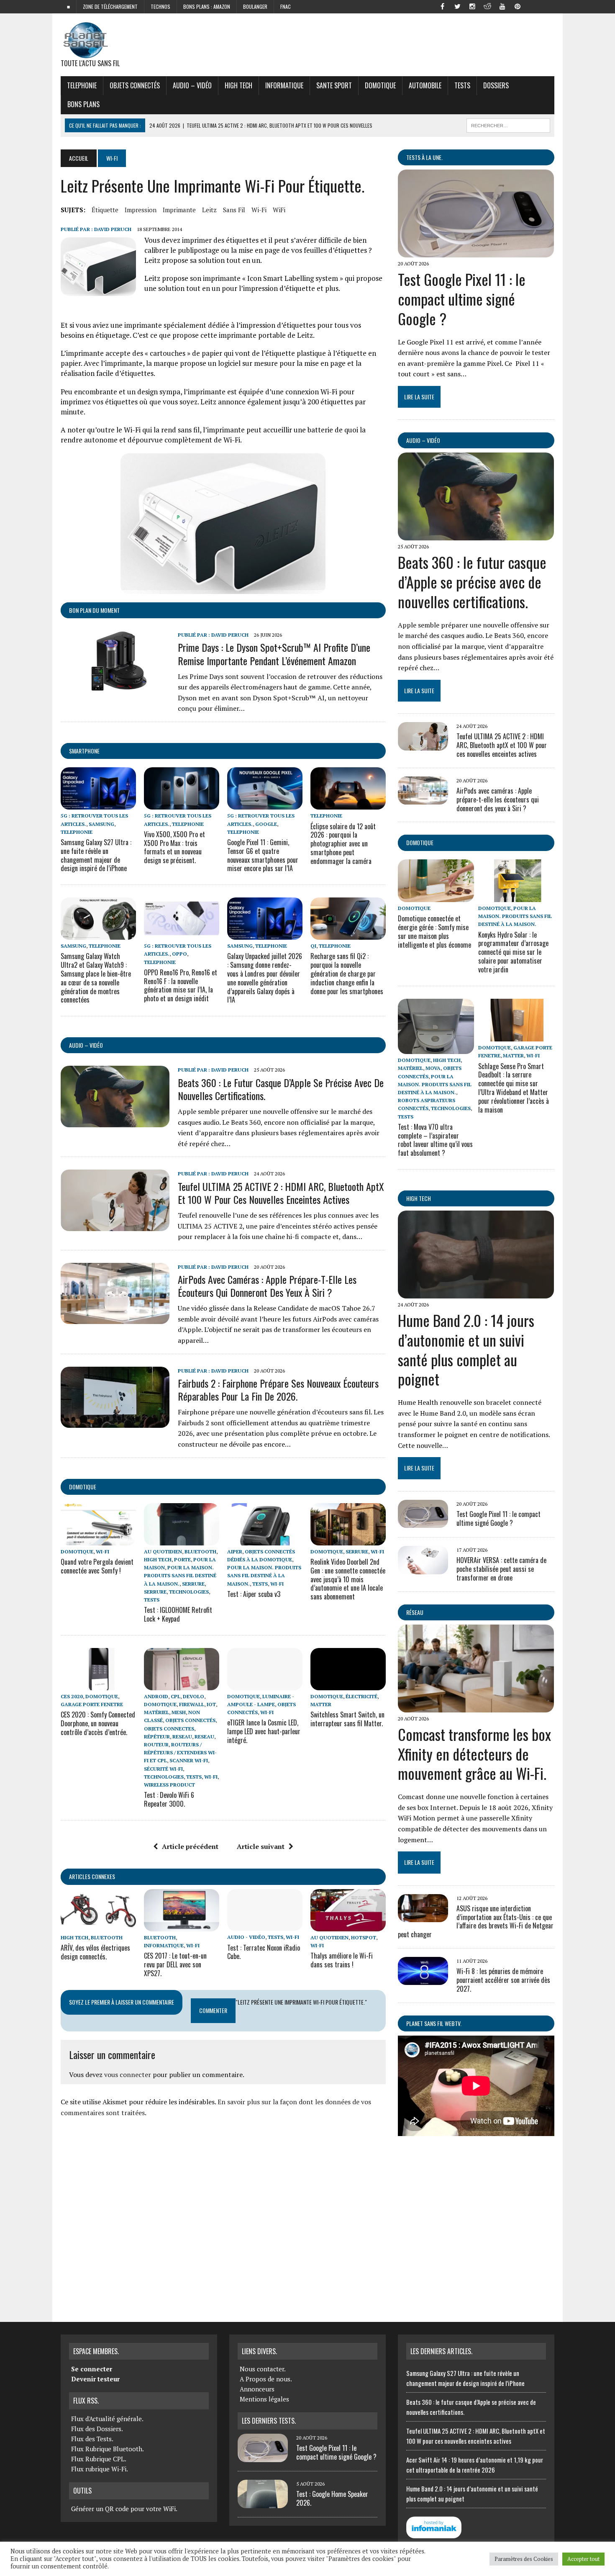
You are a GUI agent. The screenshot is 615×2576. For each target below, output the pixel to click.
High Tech (238, 85)
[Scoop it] (548, 6)
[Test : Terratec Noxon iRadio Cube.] (265, 1926)
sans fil (234, 210)
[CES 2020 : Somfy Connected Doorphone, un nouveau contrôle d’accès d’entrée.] (98, 1684)
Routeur (156, 1744)
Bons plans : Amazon (207, 6)
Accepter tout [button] (583, 2559)
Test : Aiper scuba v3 (254, 1594)
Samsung (101, 824)
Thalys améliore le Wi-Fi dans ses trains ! (342, 1960)
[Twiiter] (457, 6)
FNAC (286, 6)
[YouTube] (502, 6)
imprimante (179, 210)
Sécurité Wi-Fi (163, 1769)
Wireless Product (169, 1785)
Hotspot (364, 1937)
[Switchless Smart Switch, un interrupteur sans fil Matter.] (348, 1684)
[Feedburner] (533, 6)
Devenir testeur (95, 2379)
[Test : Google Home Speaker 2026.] (263, 2503)
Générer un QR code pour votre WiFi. (124, 2509)
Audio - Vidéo (246, 1937)
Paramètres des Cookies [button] (524, 2559)
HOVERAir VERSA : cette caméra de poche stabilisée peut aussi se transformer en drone (501, 1569)
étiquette (105, 210)
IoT (211, 1704)
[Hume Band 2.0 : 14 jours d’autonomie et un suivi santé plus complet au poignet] (476, 1293)
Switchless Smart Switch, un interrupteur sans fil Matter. (347, 1719)
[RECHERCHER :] (508, 124)
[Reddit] (487, 6)
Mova (433, 1068)
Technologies (189, 1592)
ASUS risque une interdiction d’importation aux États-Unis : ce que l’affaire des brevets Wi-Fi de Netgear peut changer (476, 1921)
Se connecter (92, 2369)
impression (141, 210)
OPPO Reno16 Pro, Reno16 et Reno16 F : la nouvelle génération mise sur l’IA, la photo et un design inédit (181, 985)
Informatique (284, 85)
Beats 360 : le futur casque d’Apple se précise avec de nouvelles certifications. (281, 1089)
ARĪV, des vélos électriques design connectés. (95, 1952)
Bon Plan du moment (94, 610)
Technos (160, 6)
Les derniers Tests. (269, 2421)
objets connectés (135, 85)
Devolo (193, 1696)
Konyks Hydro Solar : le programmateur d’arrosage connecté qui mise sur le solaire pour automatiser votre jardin (513, 952)
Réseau (415, 1612)
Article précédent (190, 1846)
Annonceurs (257, 2389)
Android (156, 1696)
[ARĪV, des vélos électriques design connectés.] (98, 1926)
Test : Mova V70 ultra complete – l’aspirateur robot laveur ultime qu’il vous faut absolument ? (435, 1140)
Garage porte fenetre (92, 1704)
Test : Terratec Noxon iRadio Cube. (264, 1952)
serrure (193, 1584)
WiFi (279, 210)
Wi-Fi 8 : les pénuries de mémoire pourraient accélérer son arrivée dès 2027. (503, 1980)
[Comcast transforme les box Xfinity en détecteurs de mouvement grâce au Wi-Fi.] (476, 1707)
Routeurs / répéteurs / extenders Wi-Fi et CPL (180, 1752)
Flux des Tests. (92, 2439)
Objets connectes (169, 1729)
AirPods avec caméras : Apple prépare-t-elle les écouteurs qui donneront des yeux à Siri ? (267, 1286)
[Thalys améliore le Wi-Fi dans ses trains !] (348, 1926)
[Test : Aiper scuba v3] (265, 1540)
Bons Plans (83, 104)
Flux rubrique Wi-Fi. (100, 2469)
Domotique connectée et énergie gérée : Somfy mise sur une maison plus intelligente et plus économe (434, 931)
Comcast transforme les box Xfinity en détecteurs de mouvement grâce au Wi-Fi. (474, 1754)
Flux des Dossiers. (97, 2429)
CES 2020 (72, 1696)
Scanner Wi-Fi (189, 1760)
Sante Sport (334, 85)
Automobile (425, 85)
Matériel (156, 1712)
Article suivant (261, 1846)
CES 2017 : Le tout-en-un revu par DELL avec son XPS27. (175, 1964)
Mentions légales (264, 2399)
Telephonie (82, 85)
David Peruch (113, 229)
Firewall (192, 1704)
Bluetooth (200, 1552)
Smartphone (84, 751)
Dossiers (496, 85)
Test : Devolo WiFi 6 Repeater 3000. (169, 1799)
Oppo (179, 954)
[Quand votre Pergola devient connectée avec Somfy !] (98, 1540)
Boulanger (255, 6)
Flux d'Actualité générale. (107, 2419)
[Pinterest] (518, 6)
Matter (321, 1704)
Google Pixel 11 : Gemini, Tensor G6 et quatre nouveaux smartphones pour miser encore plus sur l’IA (263, 855)
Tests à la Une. (424, 157)
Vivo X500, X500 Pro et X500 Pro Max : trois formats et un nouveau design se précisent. (174, 847)
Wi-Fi (259, 210)
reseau (182, 1737)
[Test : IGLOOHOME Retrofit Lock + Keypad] (182, 1540)
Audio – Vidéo (192, 85)
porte (182, 1559)
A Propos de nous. (266, 2379)
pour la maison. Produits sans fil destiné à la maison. (180, 1575)
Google (266, 824)
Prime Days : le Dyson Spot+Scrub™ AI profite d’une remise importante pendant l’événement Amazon (274, 654)
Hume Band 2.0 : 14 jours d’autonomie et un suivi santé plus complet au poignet (466, 1349)
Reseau (204, 1737)
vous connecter (128, 2075)
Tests (462, 85)
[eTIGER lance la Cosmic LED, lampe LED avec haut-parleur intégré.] (265, 1684)
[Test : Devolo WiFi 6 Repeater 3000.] (182, 1684)
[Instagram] (472, 6)
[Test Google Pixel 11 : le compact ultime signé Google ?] (476, 252)
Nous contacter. (263, 2369)
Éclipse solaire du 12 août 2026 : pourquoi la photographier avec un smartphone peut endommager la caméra (343, 844)
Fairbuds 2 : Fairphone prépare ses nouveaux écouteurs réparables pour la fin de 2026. (278, 1390)
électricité (361, 1696)
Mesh (179, 1712)
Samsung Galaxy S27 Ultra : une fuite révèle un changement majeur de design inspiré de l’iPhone (96, 855)
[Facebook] (442, 6)
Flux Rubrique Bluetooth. (108, 2449)
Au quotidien (163, 1552)
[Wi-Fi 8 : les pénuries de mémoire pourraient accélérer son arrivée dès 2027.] (423, 1980)
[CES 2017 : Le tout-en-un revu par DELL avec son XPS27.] (182, 1926)
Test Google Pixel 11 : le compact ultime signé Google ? (462, 299)
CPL (176, 1696)
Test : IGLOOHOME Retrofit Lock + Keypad (178, 1614)
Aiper (235, 1552)
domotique (83, 1487)
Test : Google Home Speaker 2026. (332, 2498)
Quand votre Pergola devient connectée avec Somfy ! (97, 1566)
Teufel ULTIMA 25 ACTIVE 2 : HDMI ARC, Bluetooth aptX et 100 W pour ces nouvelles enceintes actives (281, 1193)
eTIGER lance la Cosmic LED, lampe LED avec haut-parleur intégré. (264, 1731)
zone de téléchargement (110, 6)
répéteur (157, 1737)
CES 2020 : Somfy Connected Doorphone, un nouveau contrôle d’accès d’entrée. (98, 1723)
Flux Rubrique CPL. (99, 2459)
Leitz (209, 210)
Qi (313, 946)
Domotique (380, 85)
